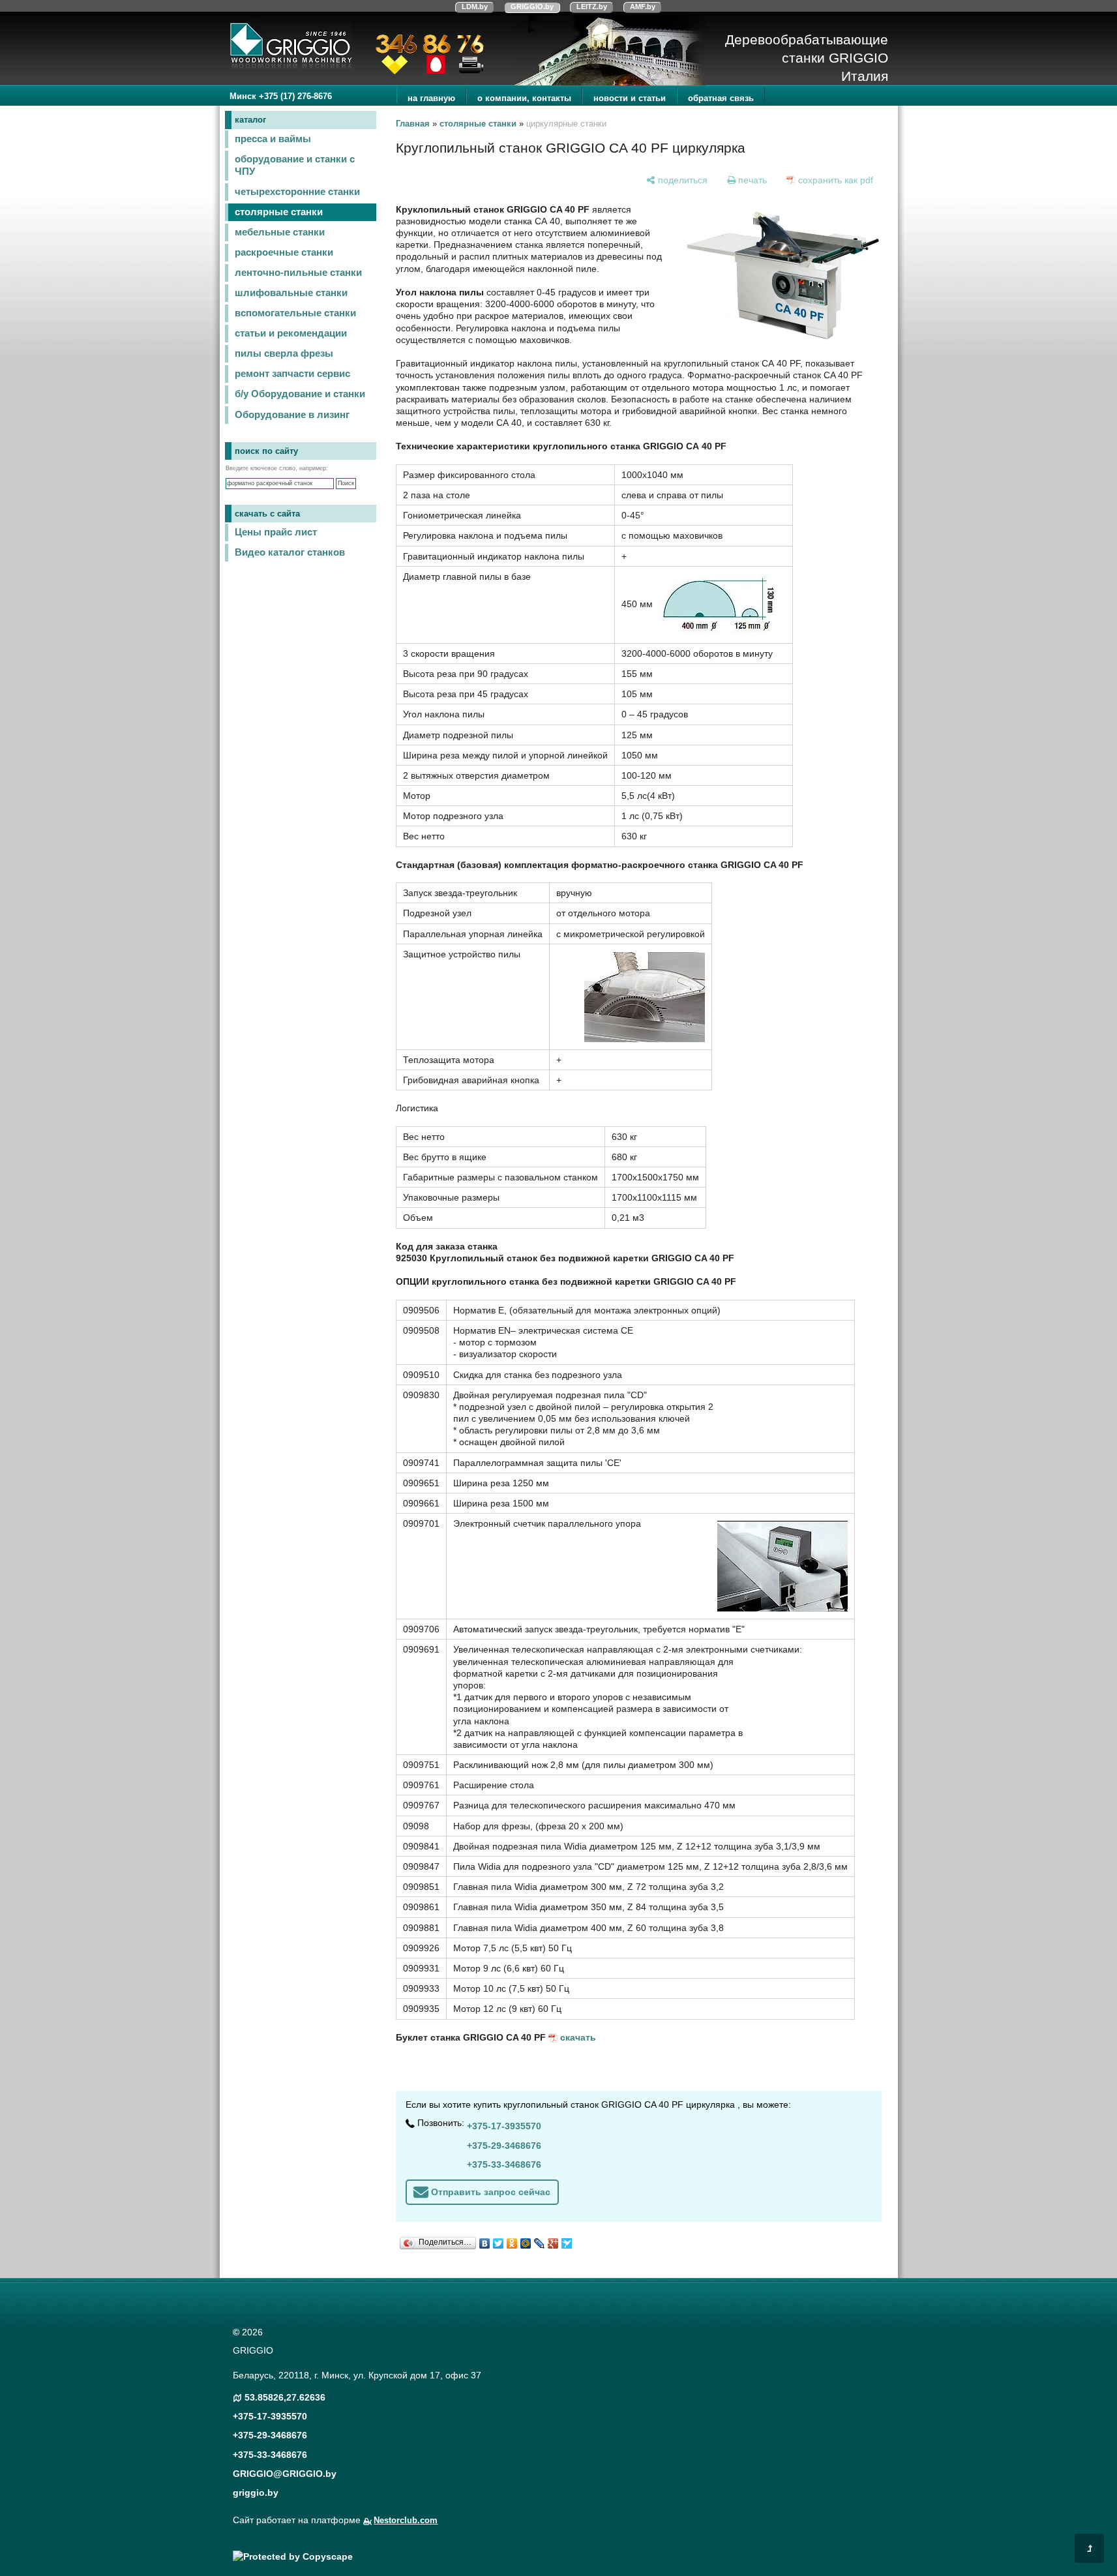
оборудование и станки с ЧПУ (295, 165)
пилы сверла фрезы (284, 353)
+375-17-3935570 (504, 2126)
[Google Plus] (553, 2240)
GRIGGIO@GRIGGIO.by (285, 2474)
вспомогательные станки (295, 313)
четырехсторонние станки (297, 192)
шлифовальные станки (291, 293)
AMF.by (643, 7)
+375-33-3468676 (504, 2164)
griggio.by (256, 2493)
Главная (413, 124)
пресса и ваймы (273, 139)
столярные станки (279, 212)
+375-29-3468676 (504, 2146)
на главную (431, 98)
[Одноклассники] (512, 2240)
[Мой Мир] (526, 2240)
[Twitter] (499, 2240)
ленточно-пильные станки (298, 273)
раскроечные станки (284, 252)
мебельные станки (280, 232)
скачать (578, 2037)
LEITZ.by (592, 7)
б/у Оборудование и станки (300, 394)
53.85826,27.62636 (285, 2397)
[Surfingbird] (567, 2240)
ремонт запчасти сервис (292, 374)
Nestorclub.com (406, 2521)
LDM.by (475, 7)
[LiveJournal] (540, 2240)
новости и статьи (630, 98)
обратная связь (721, 98)
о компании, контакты (524, 98)
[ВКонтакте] (485, 2240)
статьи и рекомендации (291, 333)
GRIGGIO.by (532, 7)
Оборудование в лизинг (292, 415)
